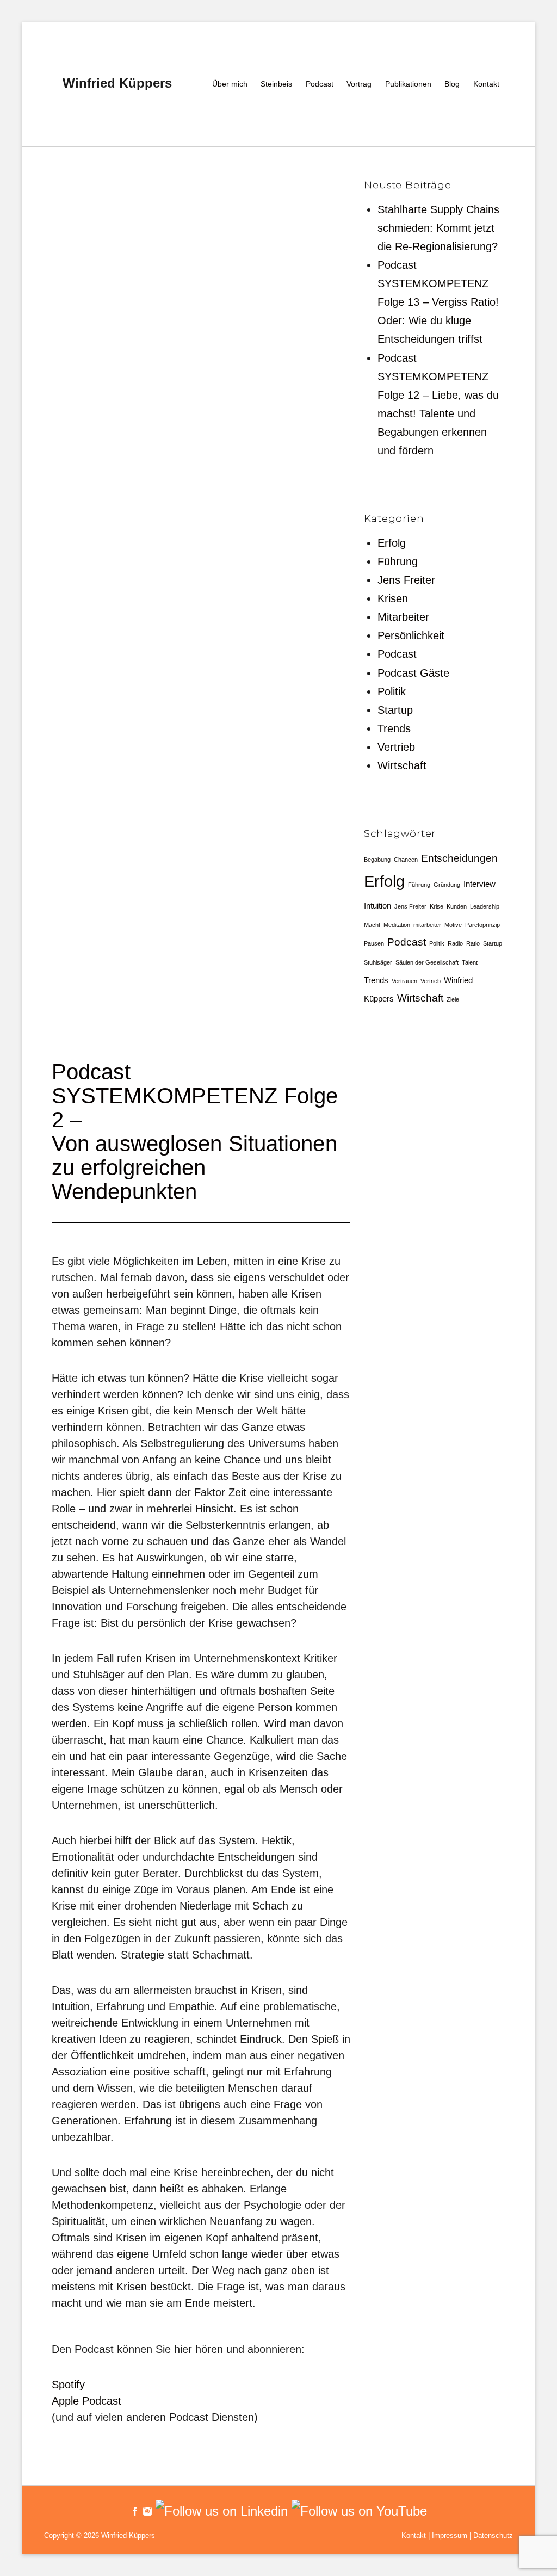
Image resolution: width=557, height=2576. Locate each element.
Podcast (320, 84)
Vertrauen (404, 981)
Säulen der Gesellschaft (427, 962)
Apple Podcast (86, 2401)
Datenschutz (493, 2535)
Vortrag (359, 84)
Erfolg (392, 543)
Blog (452, 84)
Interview (479, 884)
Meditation (397, 925)
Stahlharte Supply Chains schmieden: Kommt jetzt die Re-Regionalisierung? (438, 228)
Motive (453, 925)
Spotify (68, 2385)
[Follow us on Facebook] (135, 2510)
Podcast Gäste (413, 673)
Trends (394, 728)
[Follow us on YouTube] (357, 2510)
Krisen (393, 598)
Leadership (485, 906)
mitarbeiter (427, 925)
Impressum (450, 2535)
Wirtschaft (402, 765)
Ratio (473, 943)
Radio (455, 943)
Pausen (374, 943)
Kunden (457, 906)
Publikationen (408, 84)
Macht (372, 925)
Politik (392, 691)
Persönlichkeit (411, 635)
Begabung (377, 860)
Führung (398, 561)
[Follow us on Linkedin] (220, 2510)
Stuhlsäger (378, 962)
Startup (395, 710)
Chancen (406, 860)
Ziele (453, 999)
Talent (470, 962)
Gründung (447, 885)
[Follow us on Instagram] (146, 2510)
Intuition (377, 906)
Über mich (230, 84)
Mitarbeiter (403, 617)
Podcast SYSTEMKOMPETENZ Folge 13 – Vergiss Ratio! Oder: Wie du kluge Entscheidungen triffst (438, 302)
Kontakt (486, 84)
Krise (437, 906)
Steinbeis (276, 84)
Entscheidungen (459, 858)
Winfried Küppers (117, 83)
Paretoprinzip (482, 925)
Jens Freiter (406, 580)
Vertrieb (396, 747)
